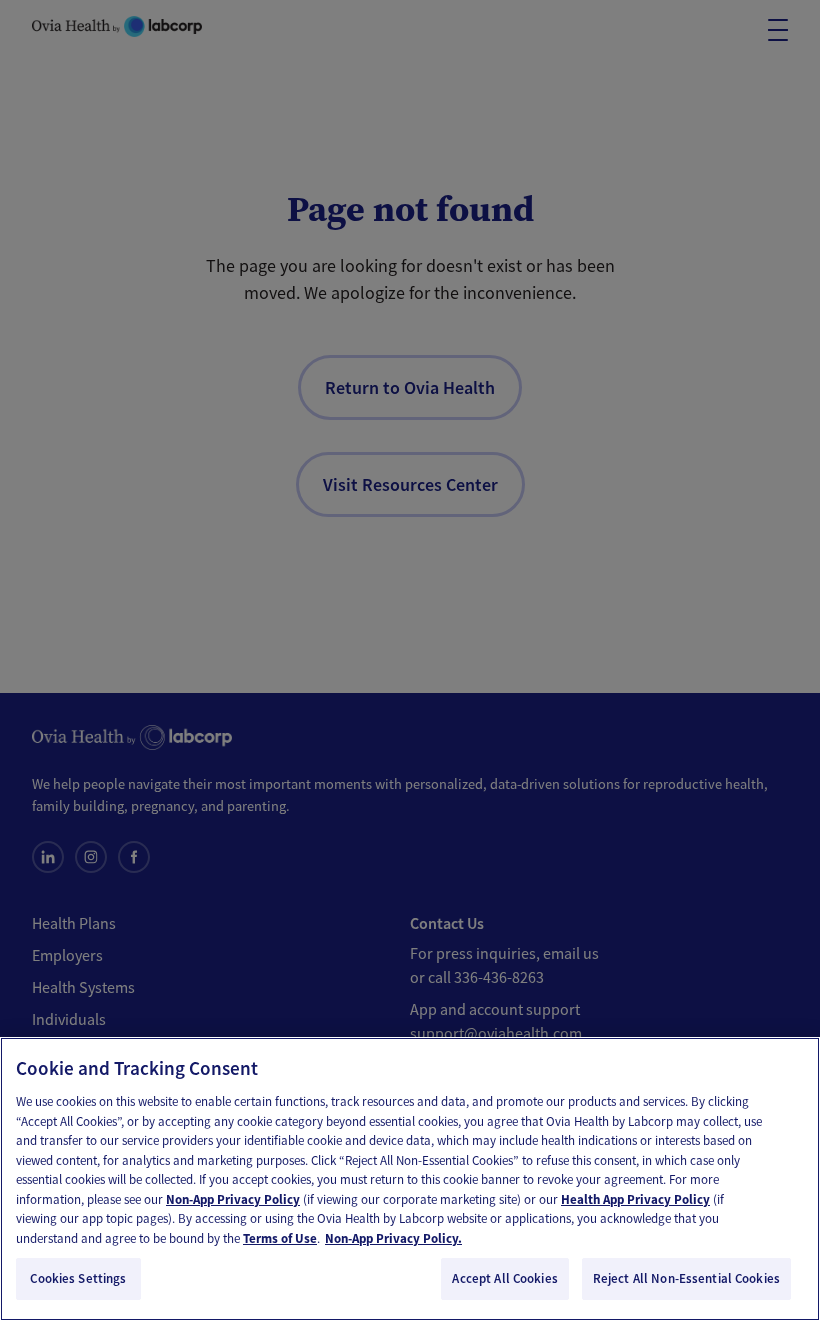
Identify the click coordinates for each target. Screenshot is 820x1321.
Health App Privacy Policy (635, 1199)
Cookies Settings (78, 1278)
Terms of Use (280, 1238)
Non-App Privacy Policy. (393, 1238)
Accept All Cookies (504, 1278)
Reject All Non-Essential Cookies (686, 1278)
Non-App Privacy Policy (233, 1199)
